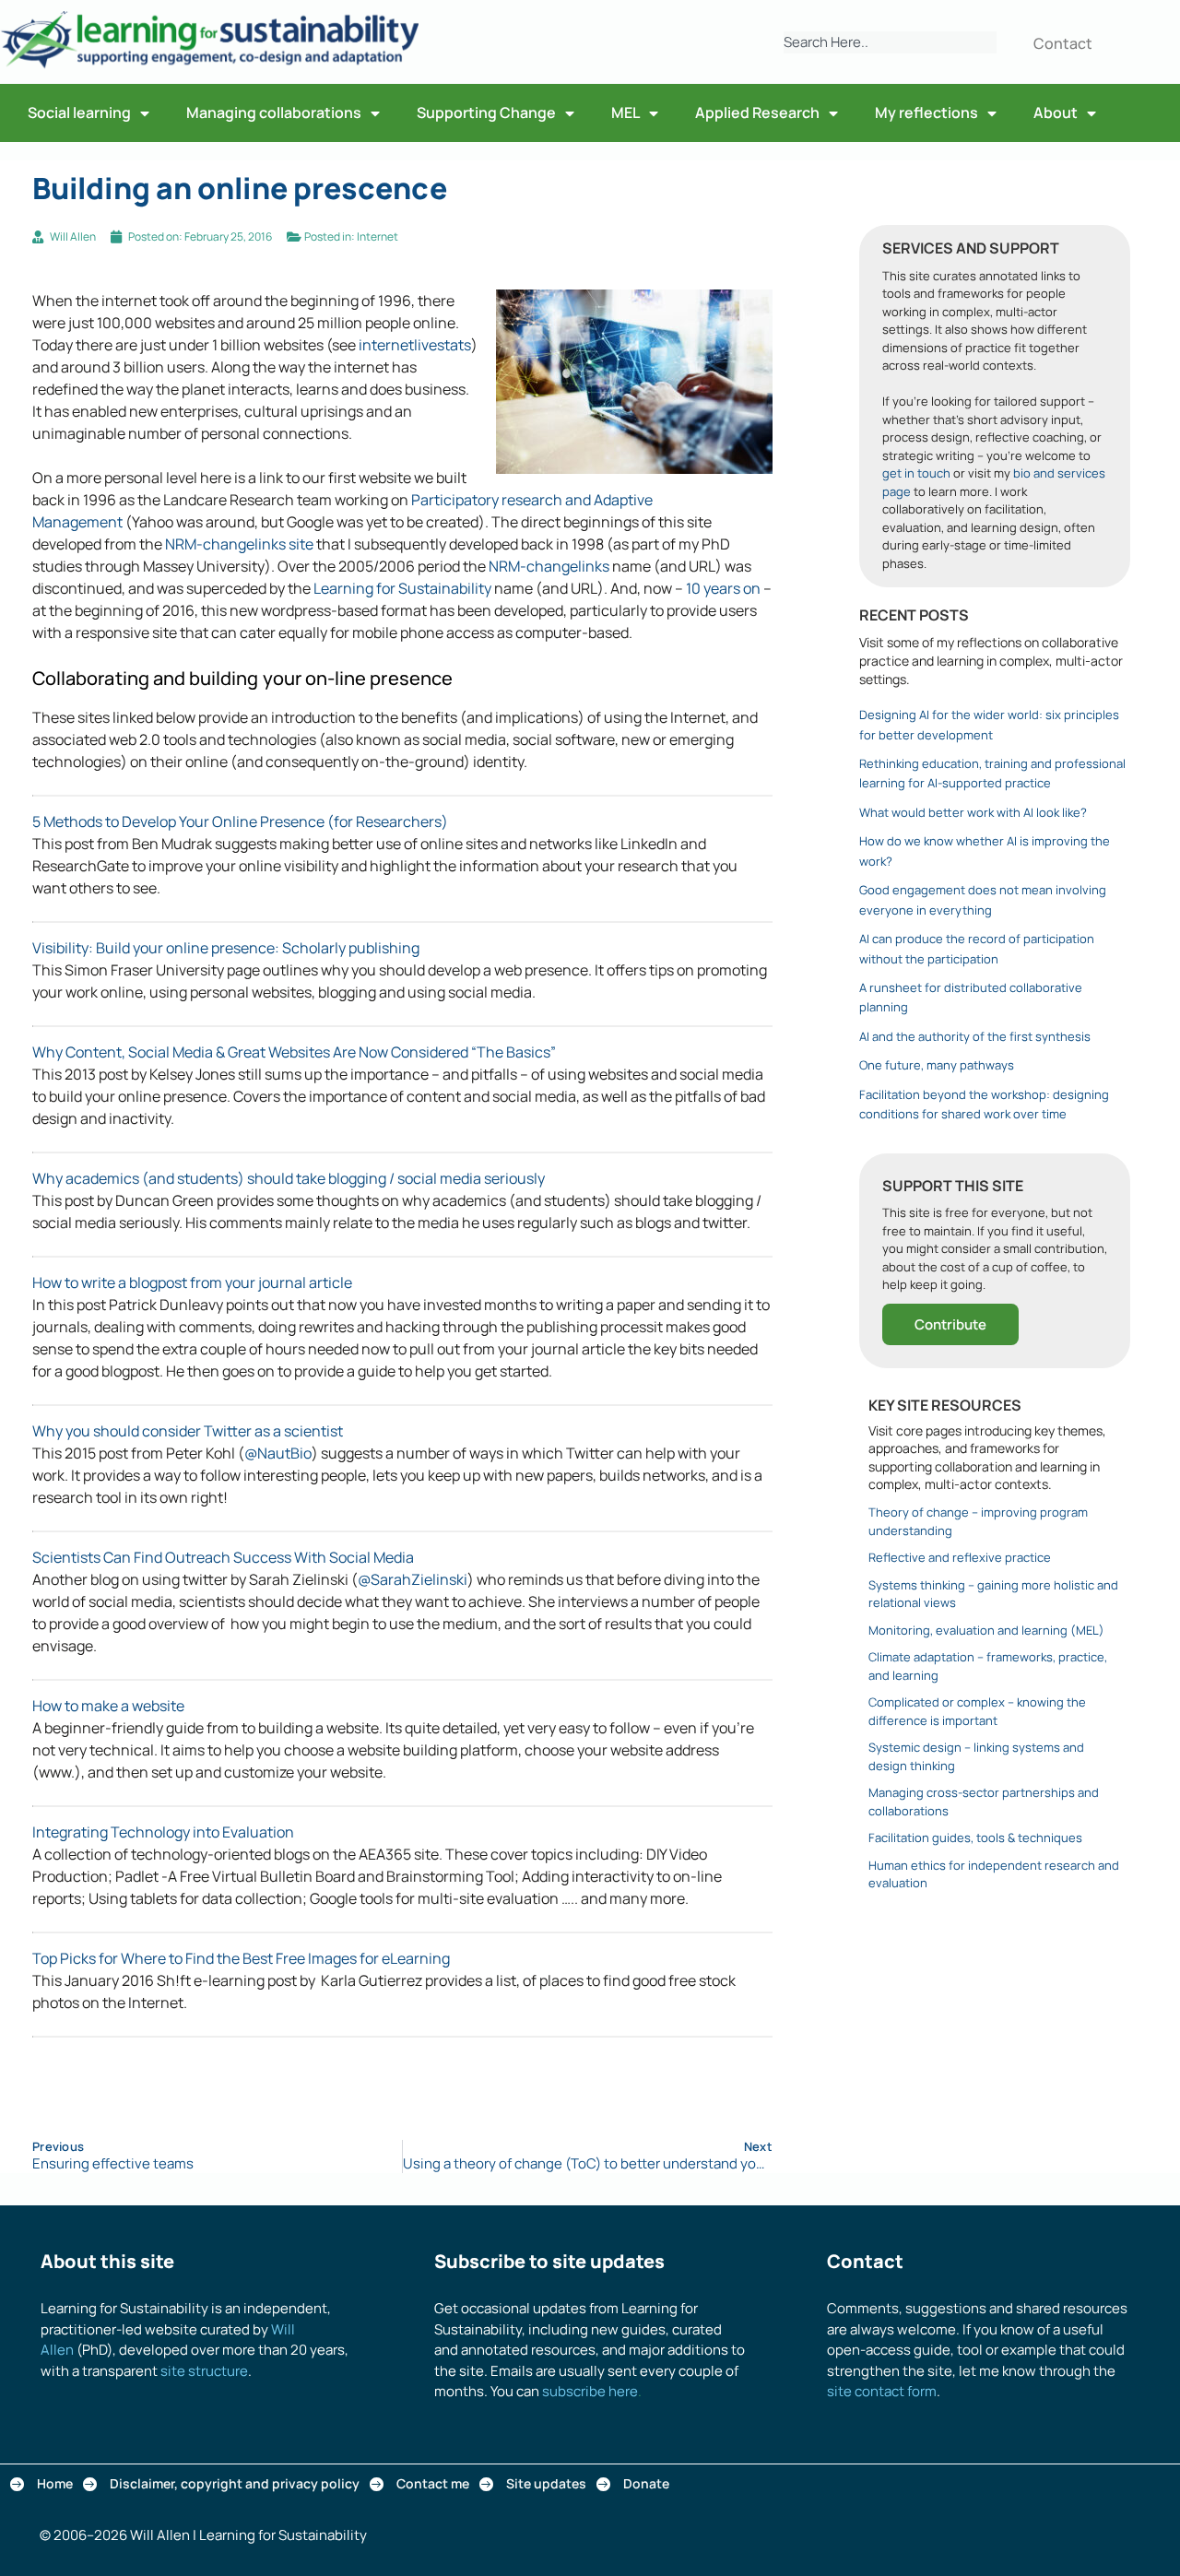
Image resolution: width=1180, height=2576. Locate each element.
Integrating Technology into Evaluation (163, 1832)
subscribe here (590, 2391)
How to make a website (108, 1706)
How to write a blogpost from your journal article (192, 1282)
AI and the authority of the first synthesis (975, 1036)
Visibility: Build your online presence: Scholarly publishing (226, 948)
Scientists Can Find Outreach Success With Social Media (223, 1557)
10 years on (723, 588)
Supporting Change (486, 112)
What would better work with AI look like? (973, 812)
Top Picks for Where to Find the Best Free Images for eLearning (241, 1958)
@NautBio (278, 1453)
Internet (378, 236)
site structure (204, 2371)
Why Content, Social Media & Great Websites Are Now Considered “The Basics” (294, 1052)
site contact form (882, 2391)
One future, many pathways (937, 1065)
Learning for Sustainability (402, 588)
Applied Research (757, 112)
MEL (625, 112)
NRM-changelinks (549, 566)
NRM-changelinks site (239, 544)
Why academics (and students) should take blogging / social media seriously (289, 1178)
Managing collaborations (274, 112)
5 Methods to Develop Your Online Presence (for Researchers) (240, 821)
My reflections (926, 112)
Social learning (79, 112)
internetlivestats (415, 345)
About (1056, 112)
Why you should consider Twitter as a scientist (188, 1431)
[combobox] (890, 42)
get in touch (916, 473)
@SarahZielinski (413, 1579)
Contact (1063, 43)
